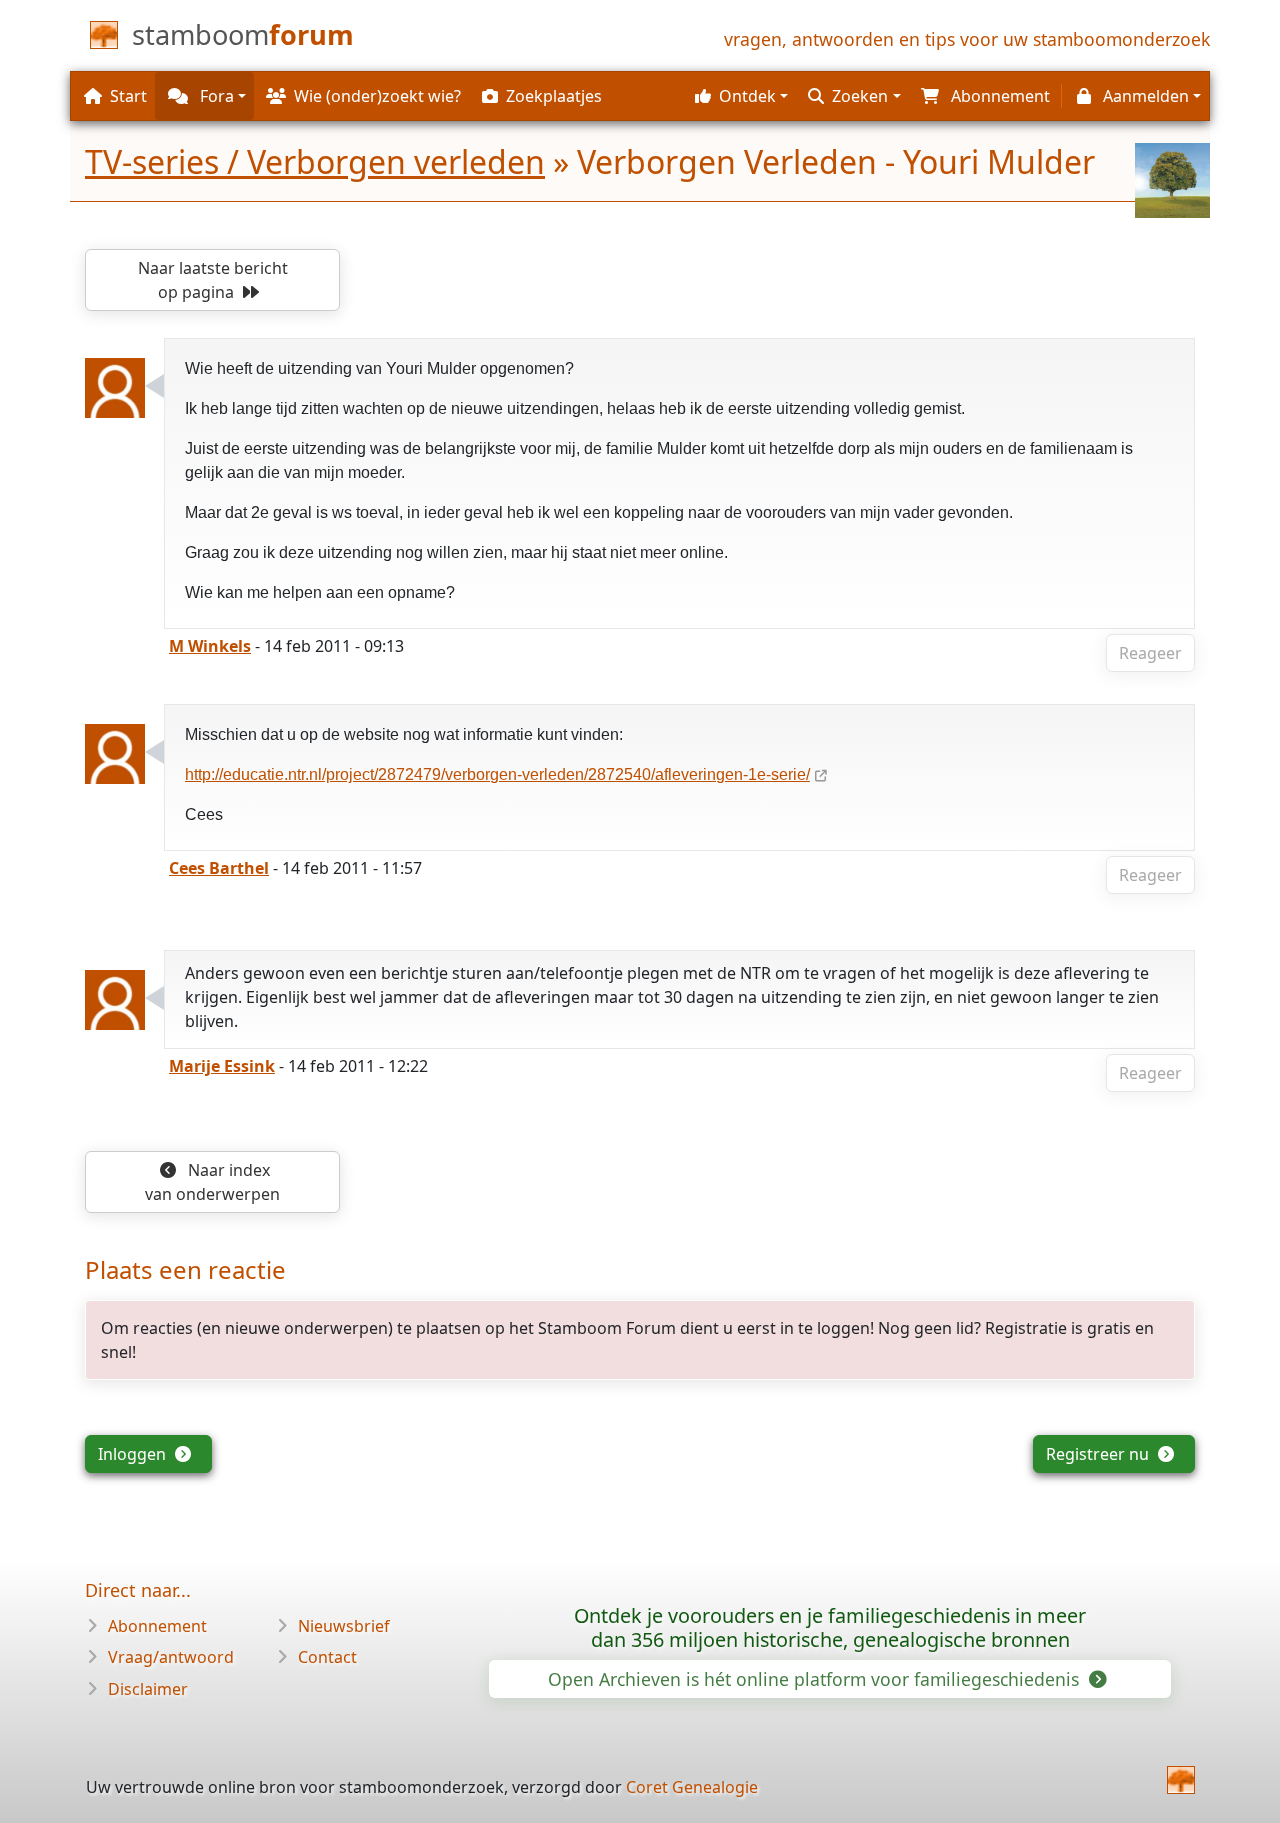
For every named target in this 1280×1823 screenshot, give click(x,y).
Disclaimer (148, 1689)
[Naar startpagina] (1181, 1780)
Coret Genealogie (692, 1787)
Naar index (212, 1182)
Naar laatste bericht (213, 280)
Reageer (1150, 653)
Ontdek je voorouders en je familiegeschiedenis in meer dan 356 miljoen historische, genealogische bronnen (830, 1627)
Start (128, 96)
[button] (739, 96)
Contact (327, 1657)
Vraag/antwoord (171, 1657)
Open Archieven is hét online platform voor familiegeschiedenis (816, 1679)
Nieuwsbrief (344, 1626)
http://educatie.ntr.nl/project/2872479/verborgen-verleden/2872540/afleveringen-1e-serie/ (497, 774)
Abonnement (157, 1626)
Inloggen (134, 1454)
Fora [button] (215, 96)
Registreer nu (1099, 1454)
